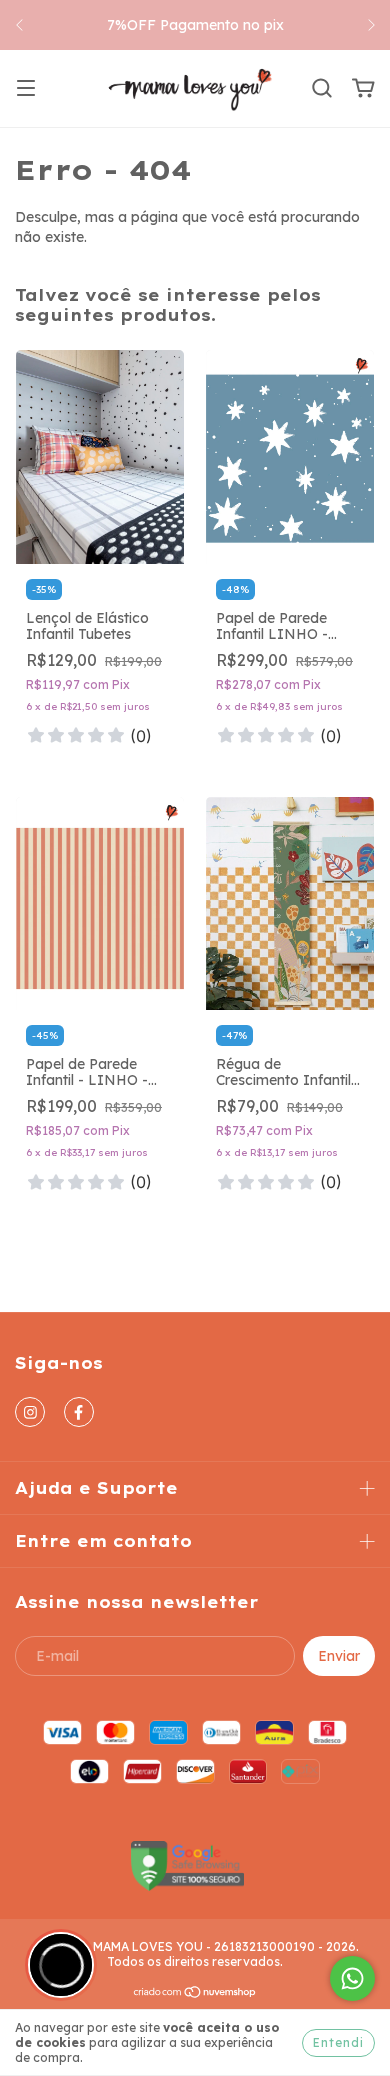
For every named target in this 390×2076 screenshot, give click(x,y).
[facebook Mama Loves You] (79, 1412)
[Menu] (26, 89)
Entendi (338, 2042)
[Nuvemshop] (195, 1994)
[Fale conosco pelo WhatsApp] (352, 1978)
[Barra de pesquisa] (322, 89)
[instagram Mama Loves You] (30, 1412)
